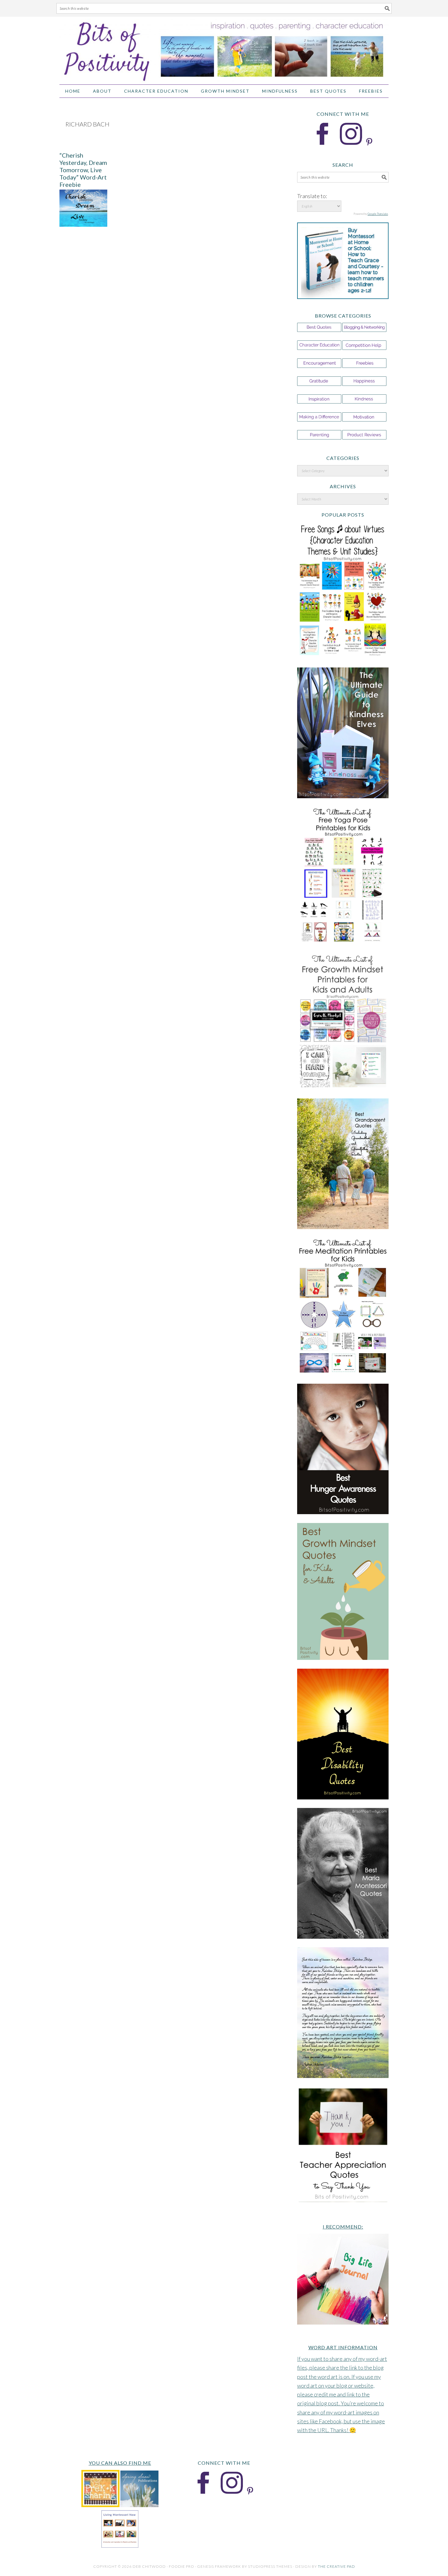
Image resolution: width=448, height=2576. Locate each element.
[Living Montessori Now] (120, 2546)
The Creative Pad (336, 2566)
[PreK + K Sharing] (100, 2505)
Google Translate (378, 214)
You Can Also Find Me (120, 2463)
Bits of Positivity (224, 48)
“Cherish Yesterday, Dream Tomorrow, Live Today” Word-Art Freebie (83, 170)
